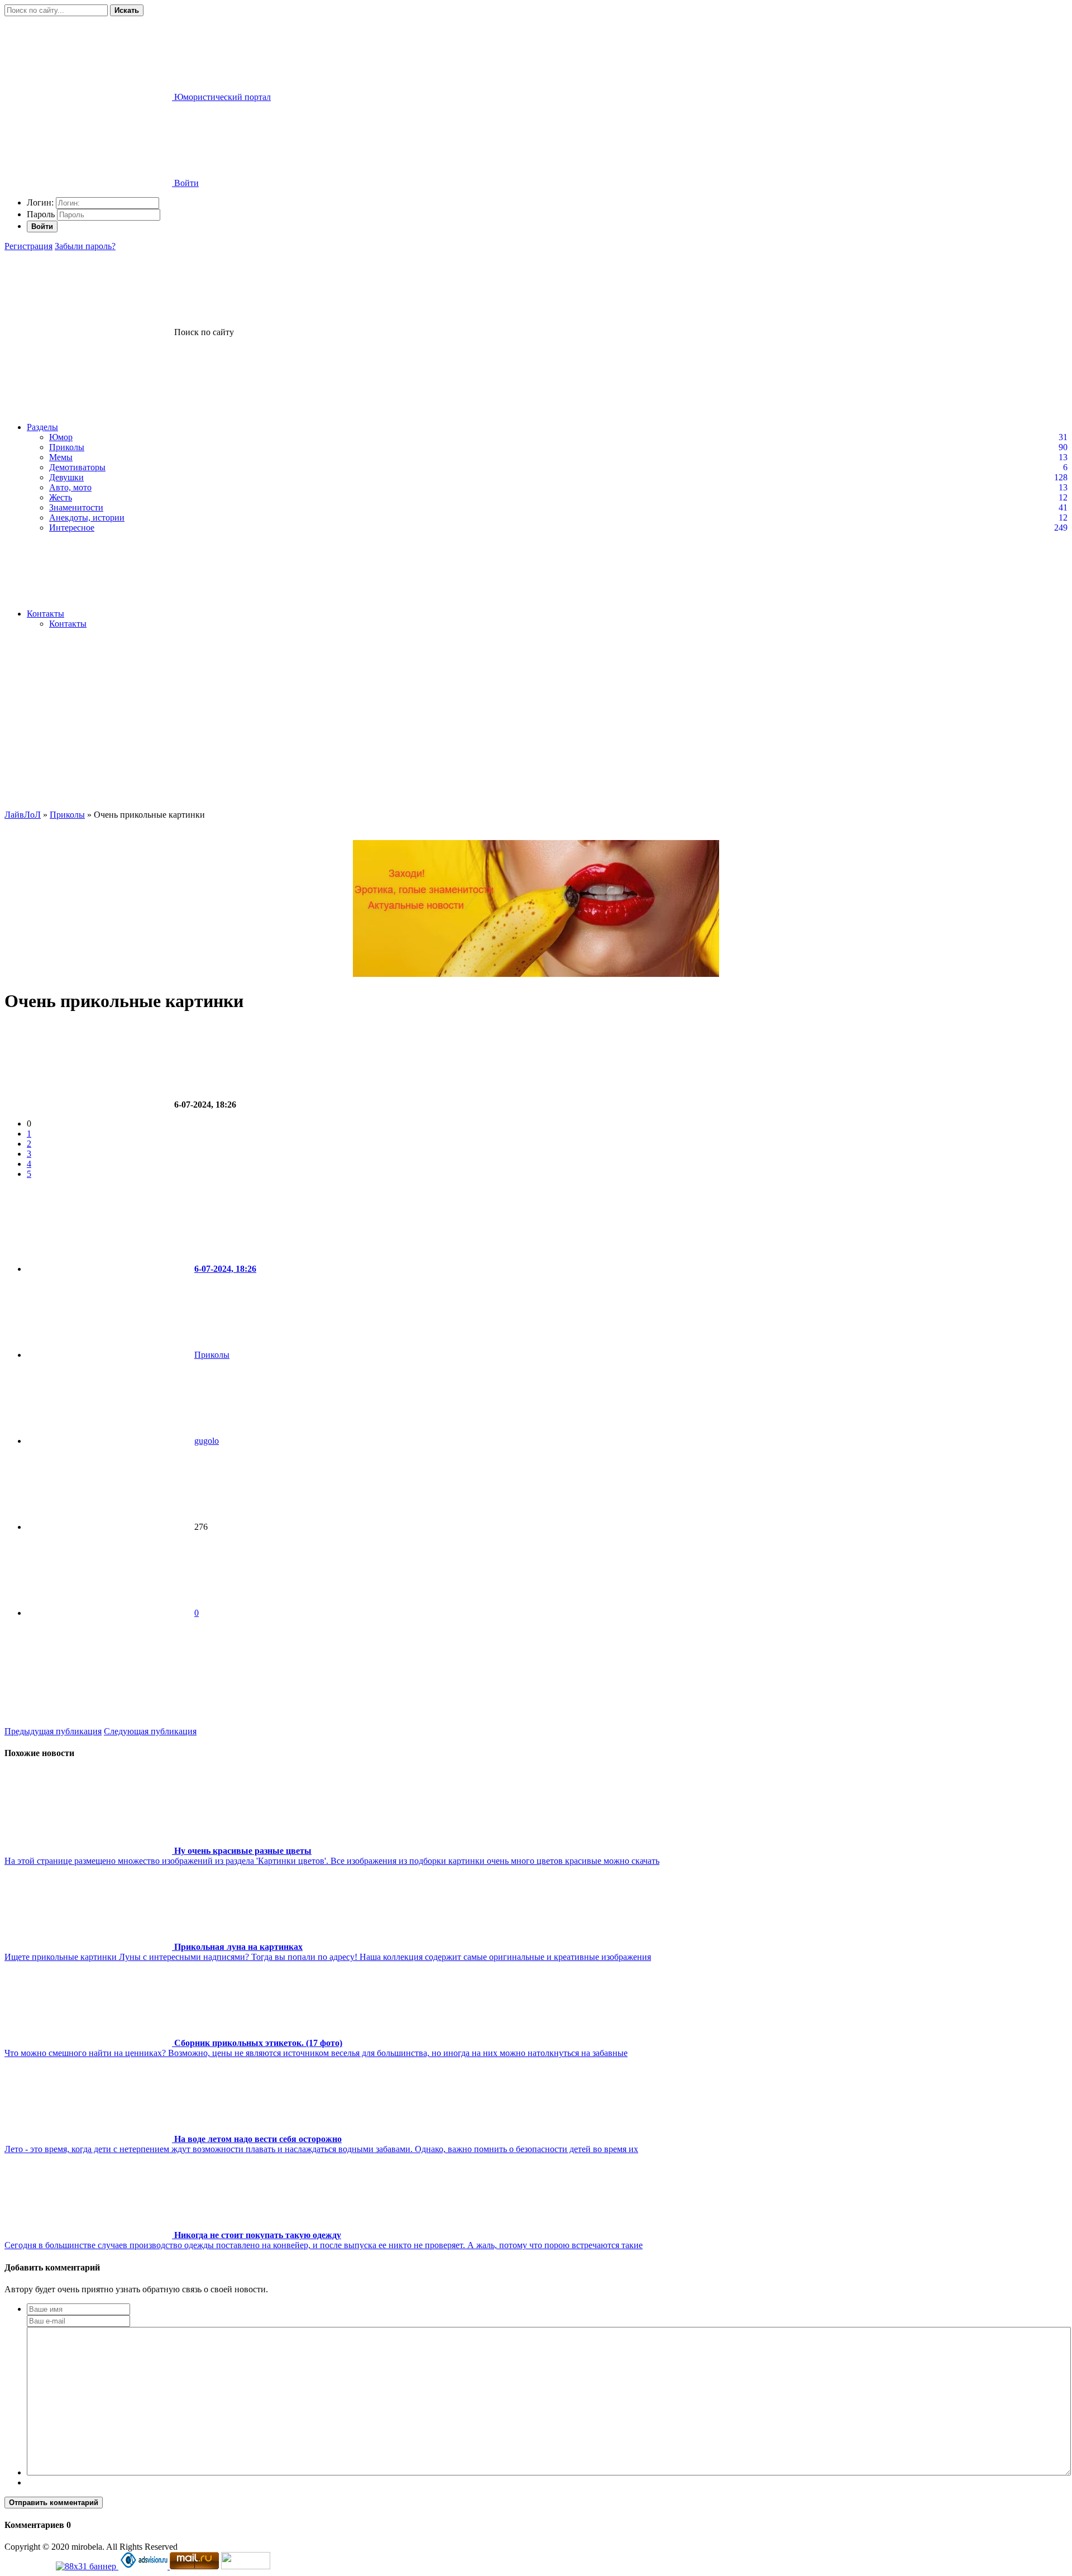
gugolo (207, 1441)
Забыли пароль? (85, 246)
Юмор (61, 437)
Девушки (66, 477)
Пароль (41, 214)
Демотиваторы (77, 467)
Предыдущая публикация (53, 1731)
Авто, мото (70, 487)
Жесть (61, 497)
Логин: (40, 202)
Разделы (42, 427)
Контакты (46, 614)
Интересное (72, 528)
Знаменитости (76, 507)
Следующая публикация (150, 1731)
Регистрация (28, 246)
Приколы (67, 447)
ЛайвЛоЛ (23, 815)
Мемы (61, 457)
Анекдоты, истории (87, 517)
